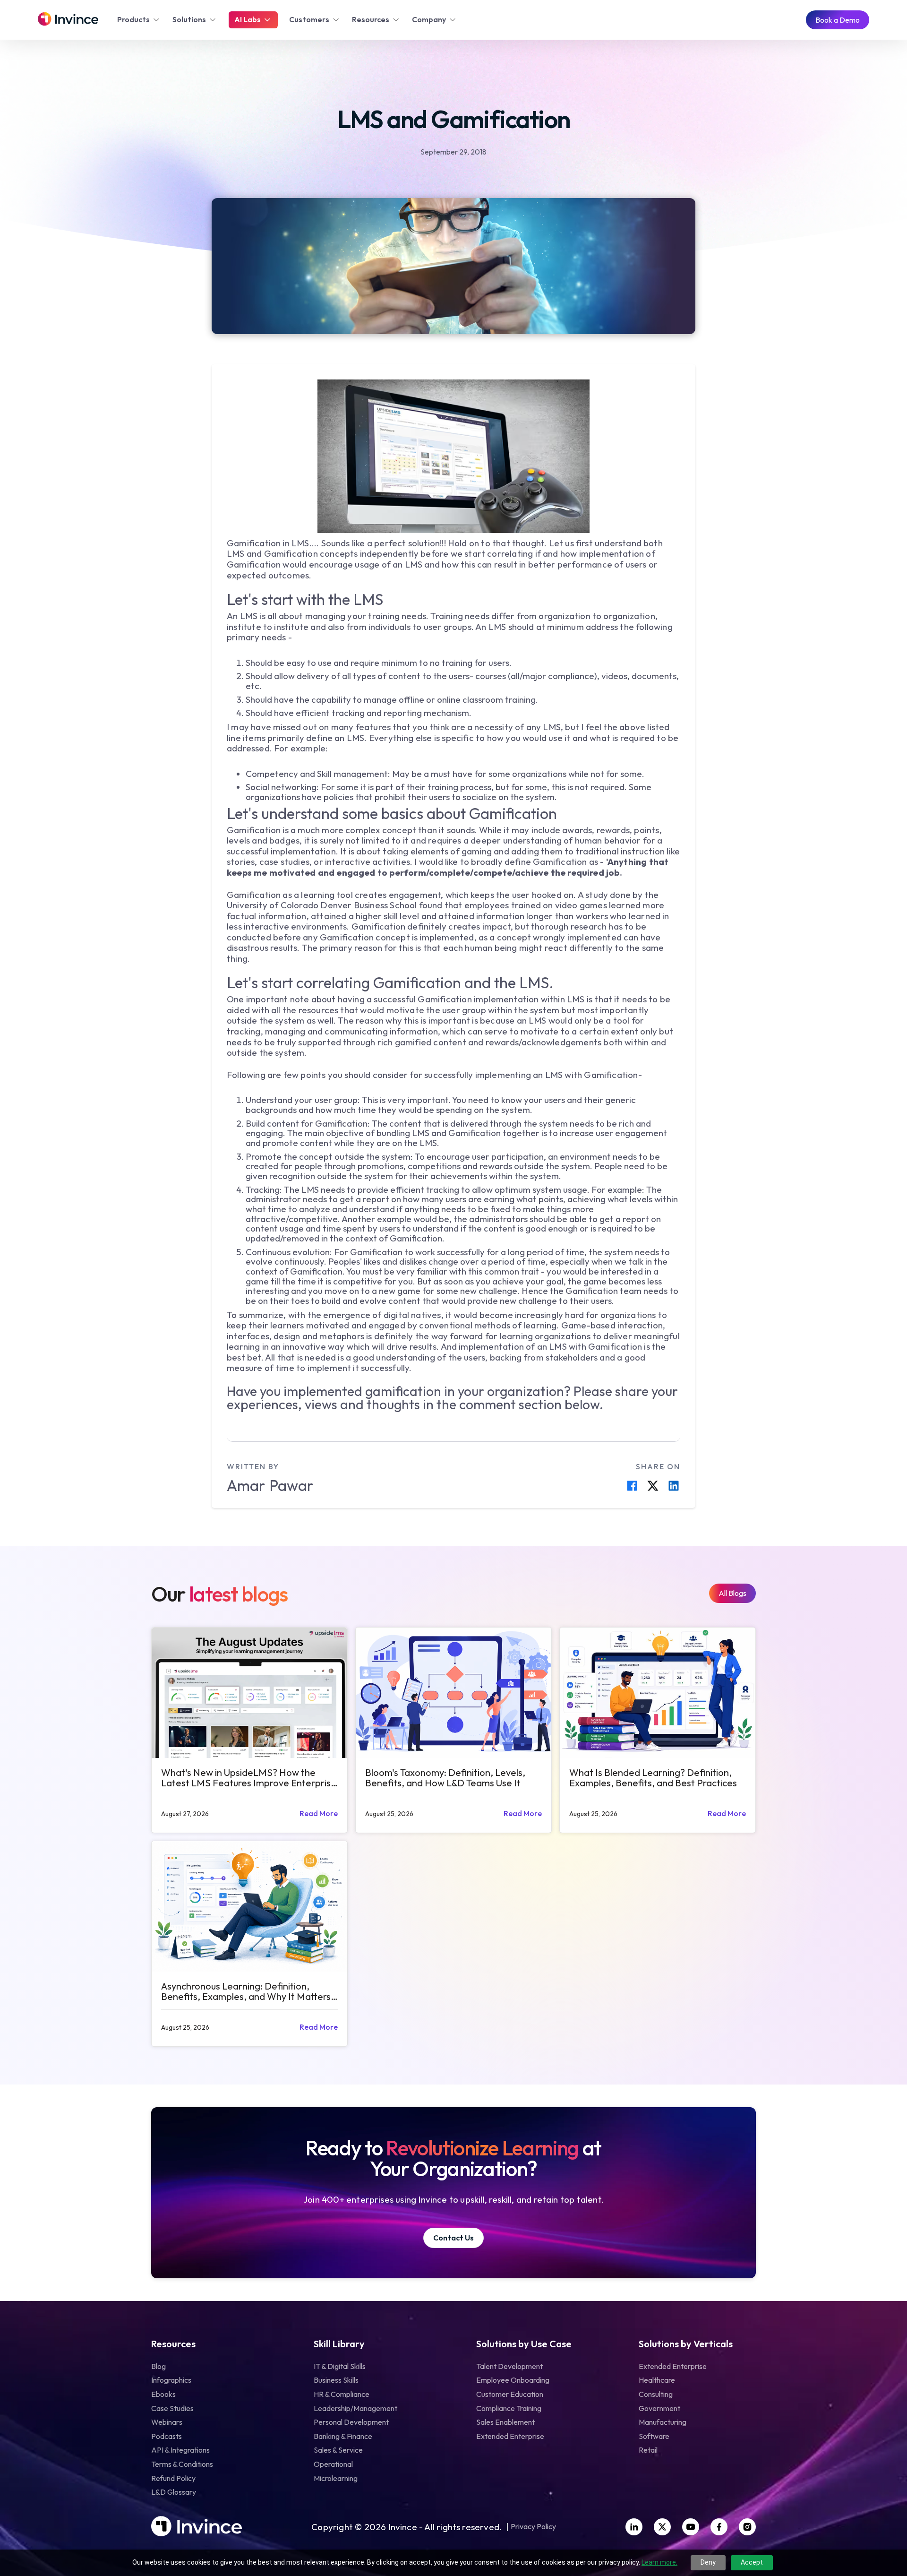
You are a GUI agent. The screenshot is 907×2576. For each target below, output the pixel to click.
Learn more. (659, 2562)
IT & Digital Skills (340, 2366)
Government (659, 2408)
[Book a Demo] (838, 20)
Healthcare (657, 2380)
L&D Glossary (174, 2492)
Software (654, 2436)
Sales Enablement (505, 2422)
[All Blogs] (732, 1593)
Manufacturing (663, 2422)
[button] (139, 20)
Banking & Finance (343, 2436)
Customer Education (510, 2394)
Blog (158, 2366)
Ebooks (163, 2394)
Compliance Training (509, 2408)
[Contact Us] (453, 2238)
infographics (171, 2380)
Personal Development (351, 2422)
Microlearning (336, 2478)
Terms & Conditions (182, 2464)
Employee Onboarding (513, 2380)
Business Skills (336, 2380)
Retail (648, 2450)
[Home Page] (68, 20)
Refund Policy (173, 2478)
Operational (333, 2464)
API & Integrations (180, 2450)
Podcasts (167, 2436)
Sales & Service (338, 2450)
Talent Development (509, 2366)
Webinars (167, 2422)
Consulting (656, 2394)
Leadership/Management (355, 2408)
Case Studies (172, 2408)
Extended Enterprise (510, 2436)
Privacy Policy (533, 2527)
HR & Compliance (342, 2394)
